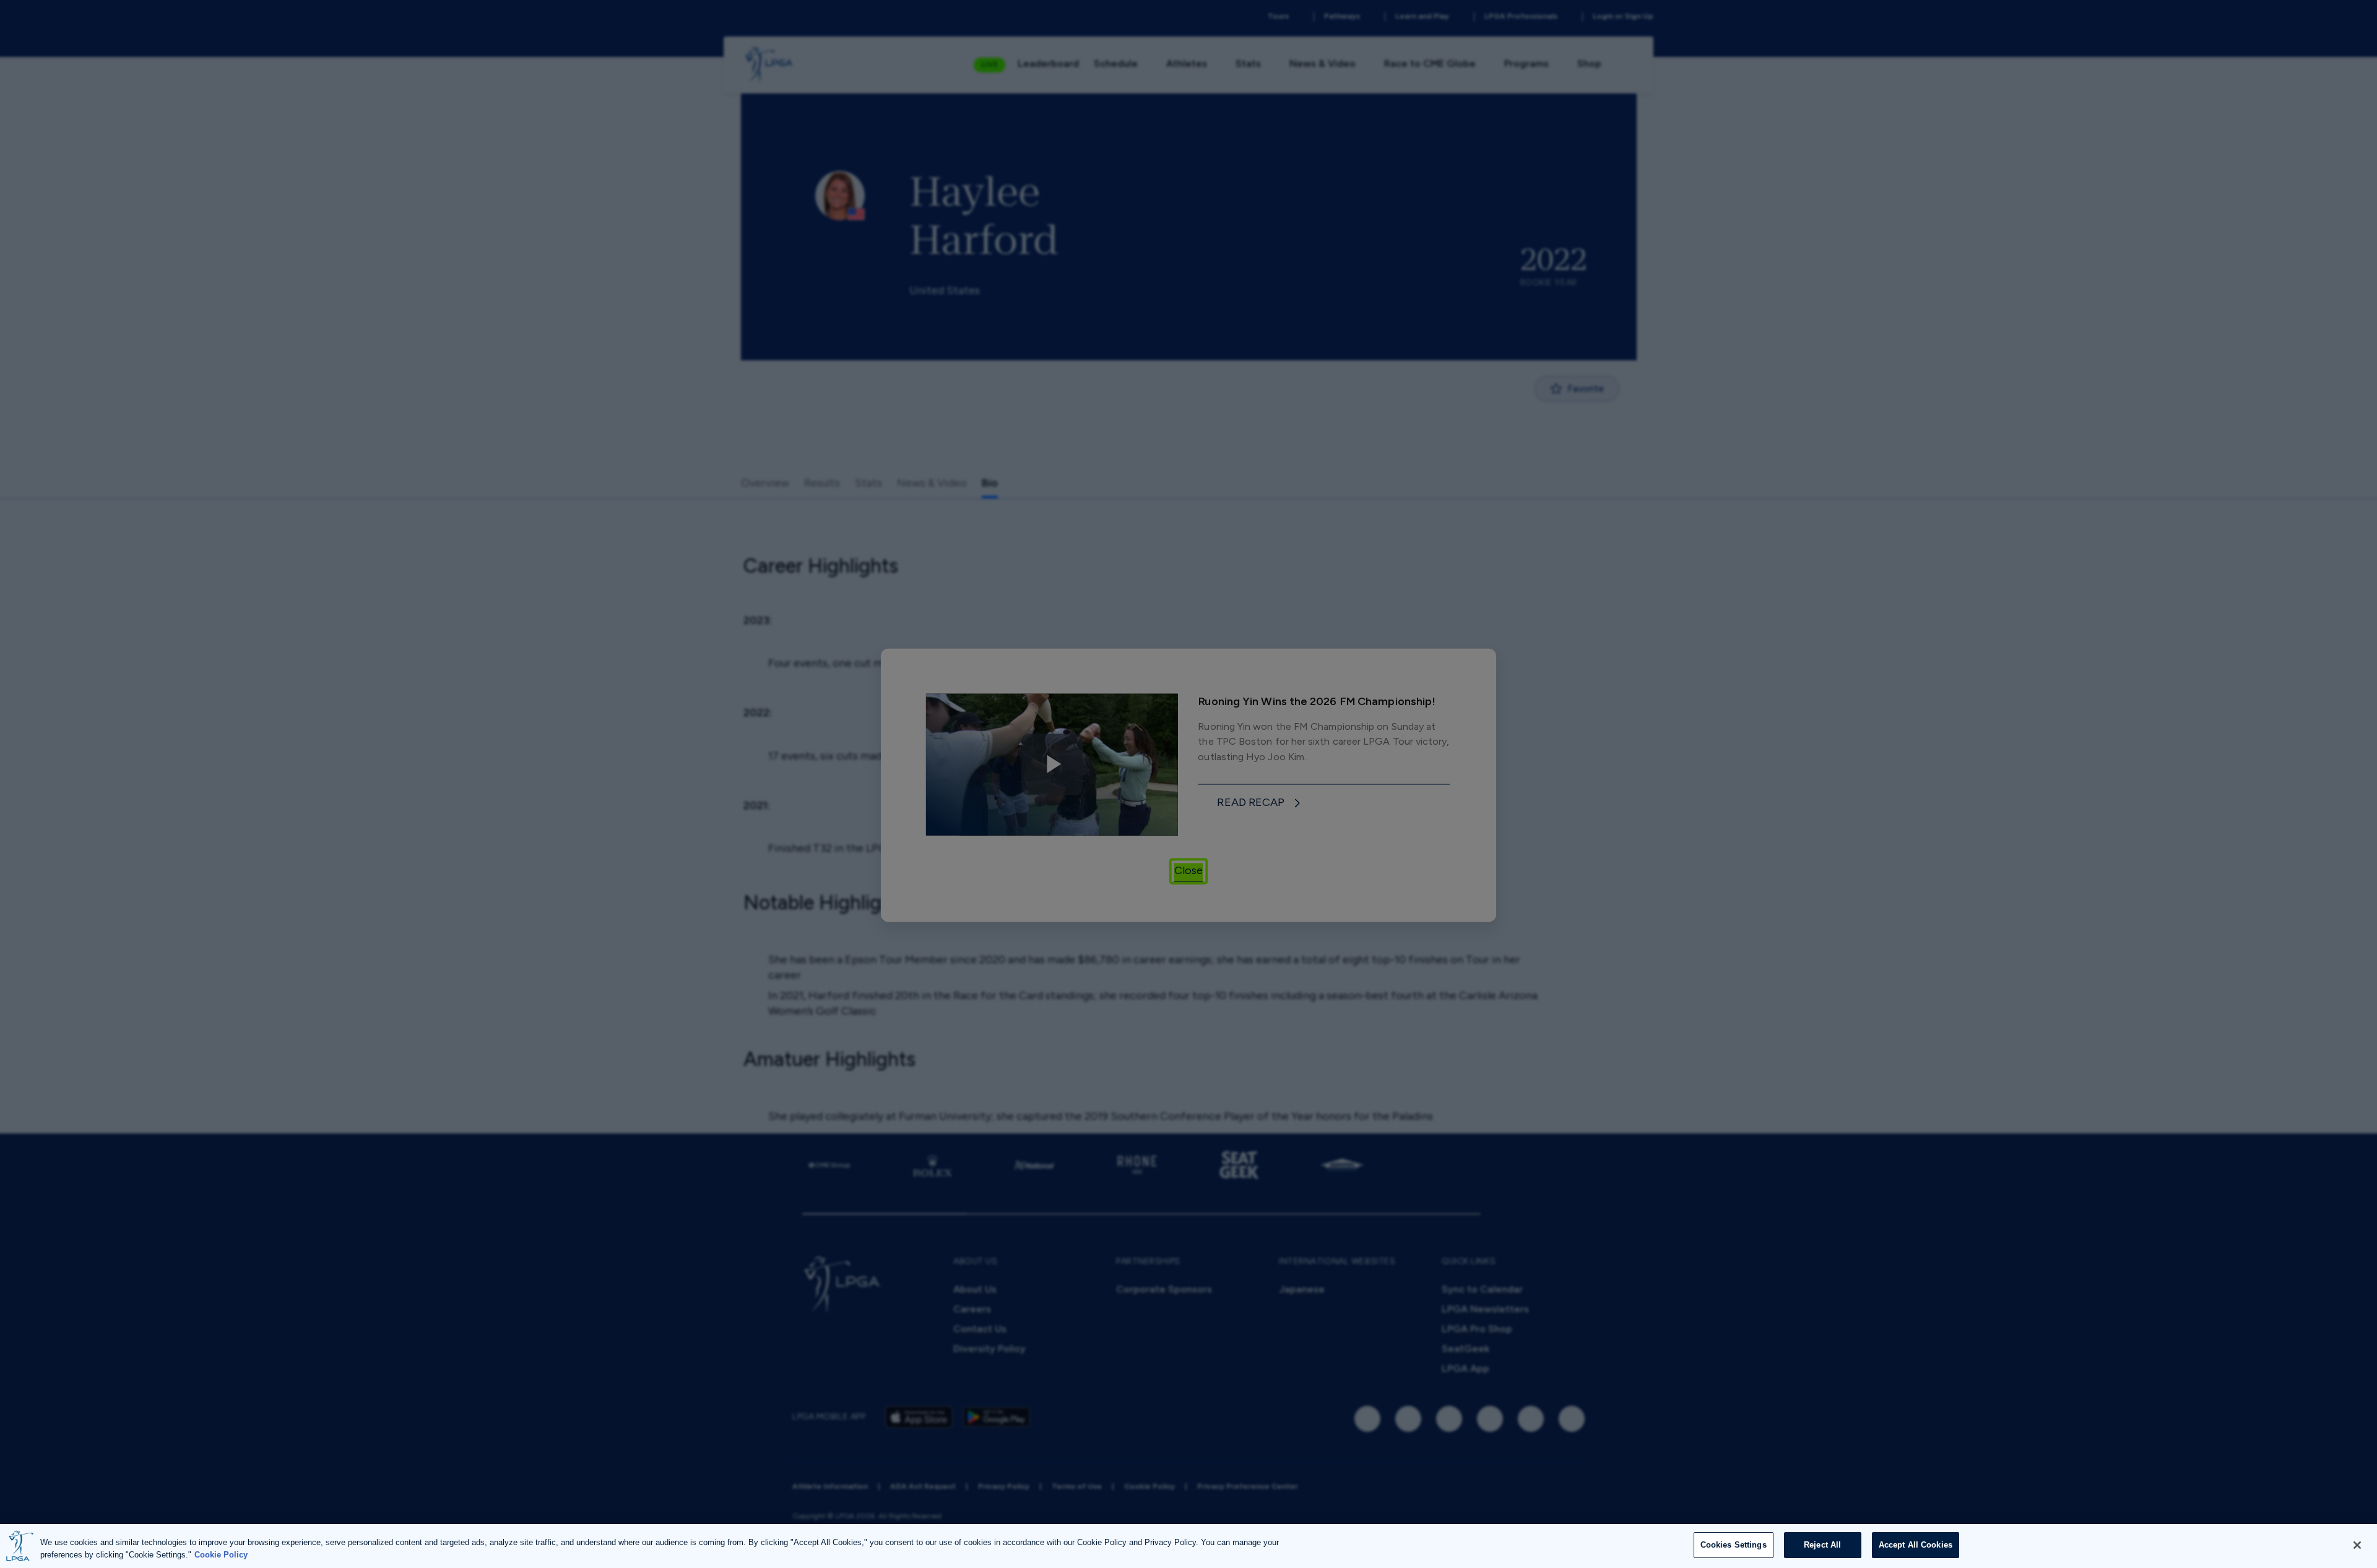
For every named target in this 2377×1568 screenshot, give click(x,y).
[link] (1260, 802)
